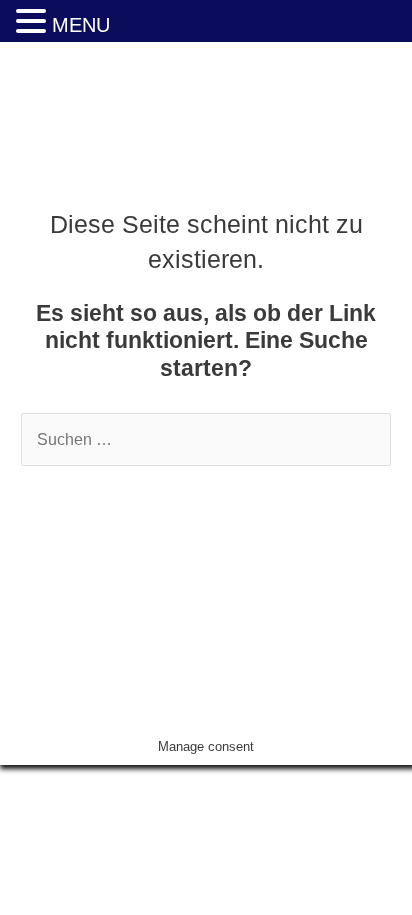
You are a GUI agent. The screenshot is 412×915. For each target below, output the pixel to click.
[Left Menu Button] (11, 778)
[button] (34, 23)
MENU (81, 25)
